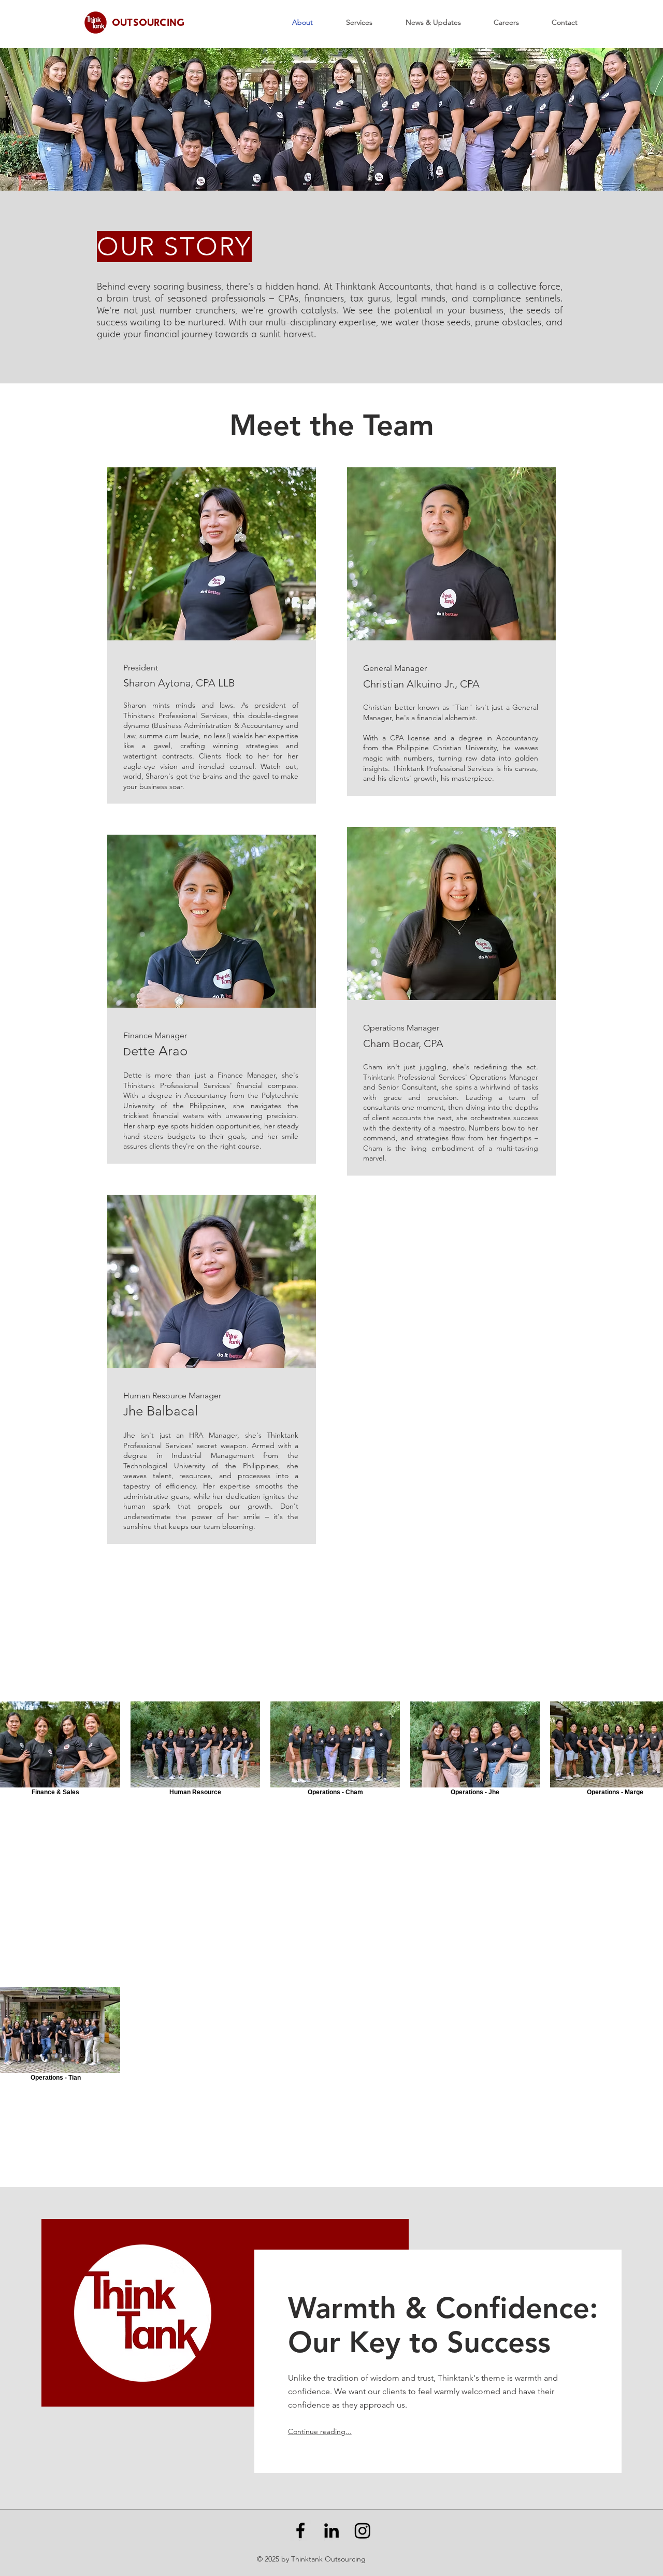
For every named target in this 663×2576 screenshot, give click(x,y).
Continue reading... (320, 2431)
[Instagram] (363, 2530)
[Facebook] (300, 2530)
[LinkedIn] (331, 2530)
